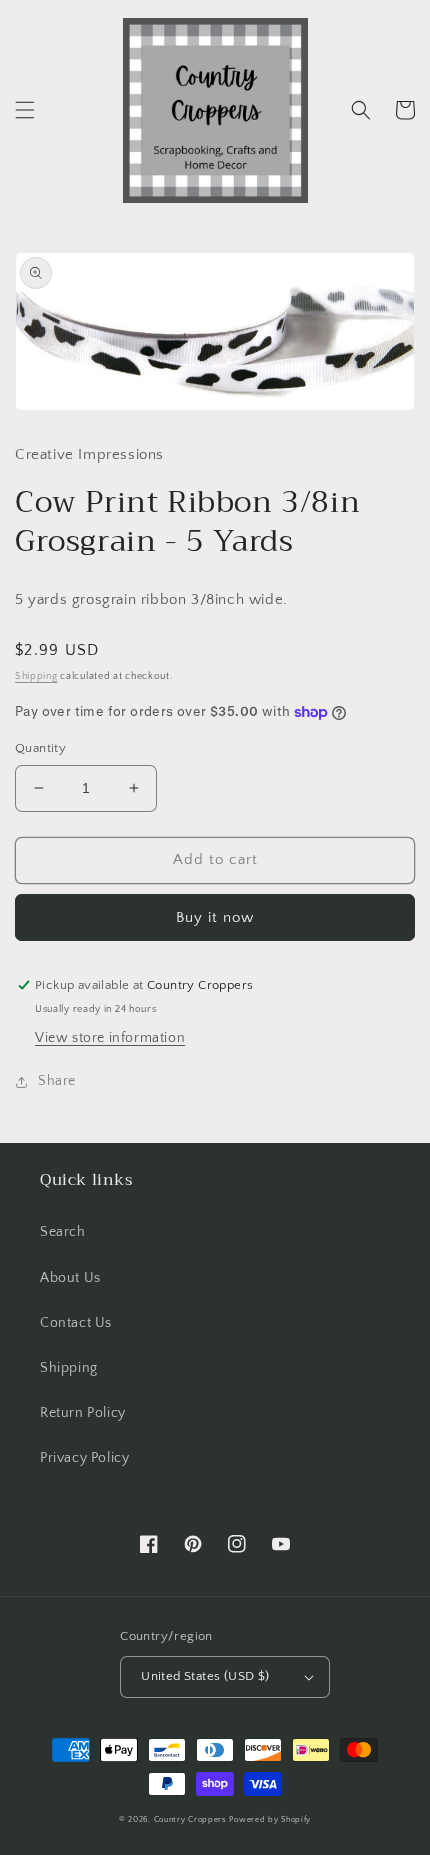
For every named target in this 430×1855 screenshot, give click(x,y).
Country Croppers (190, 1819)
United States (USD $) (205, 1676)
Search (63, 1232)
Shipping (36, 676)
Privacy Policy (84, 1458)
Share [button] (57, 1081)
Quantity (40, 748)
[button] (25, 110)
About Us (70, 1278)
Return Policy (83, 1413)
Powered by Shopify (270, 1819)
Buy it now (215, 917)
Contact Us (76, 1323)
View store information (110, 1038)
